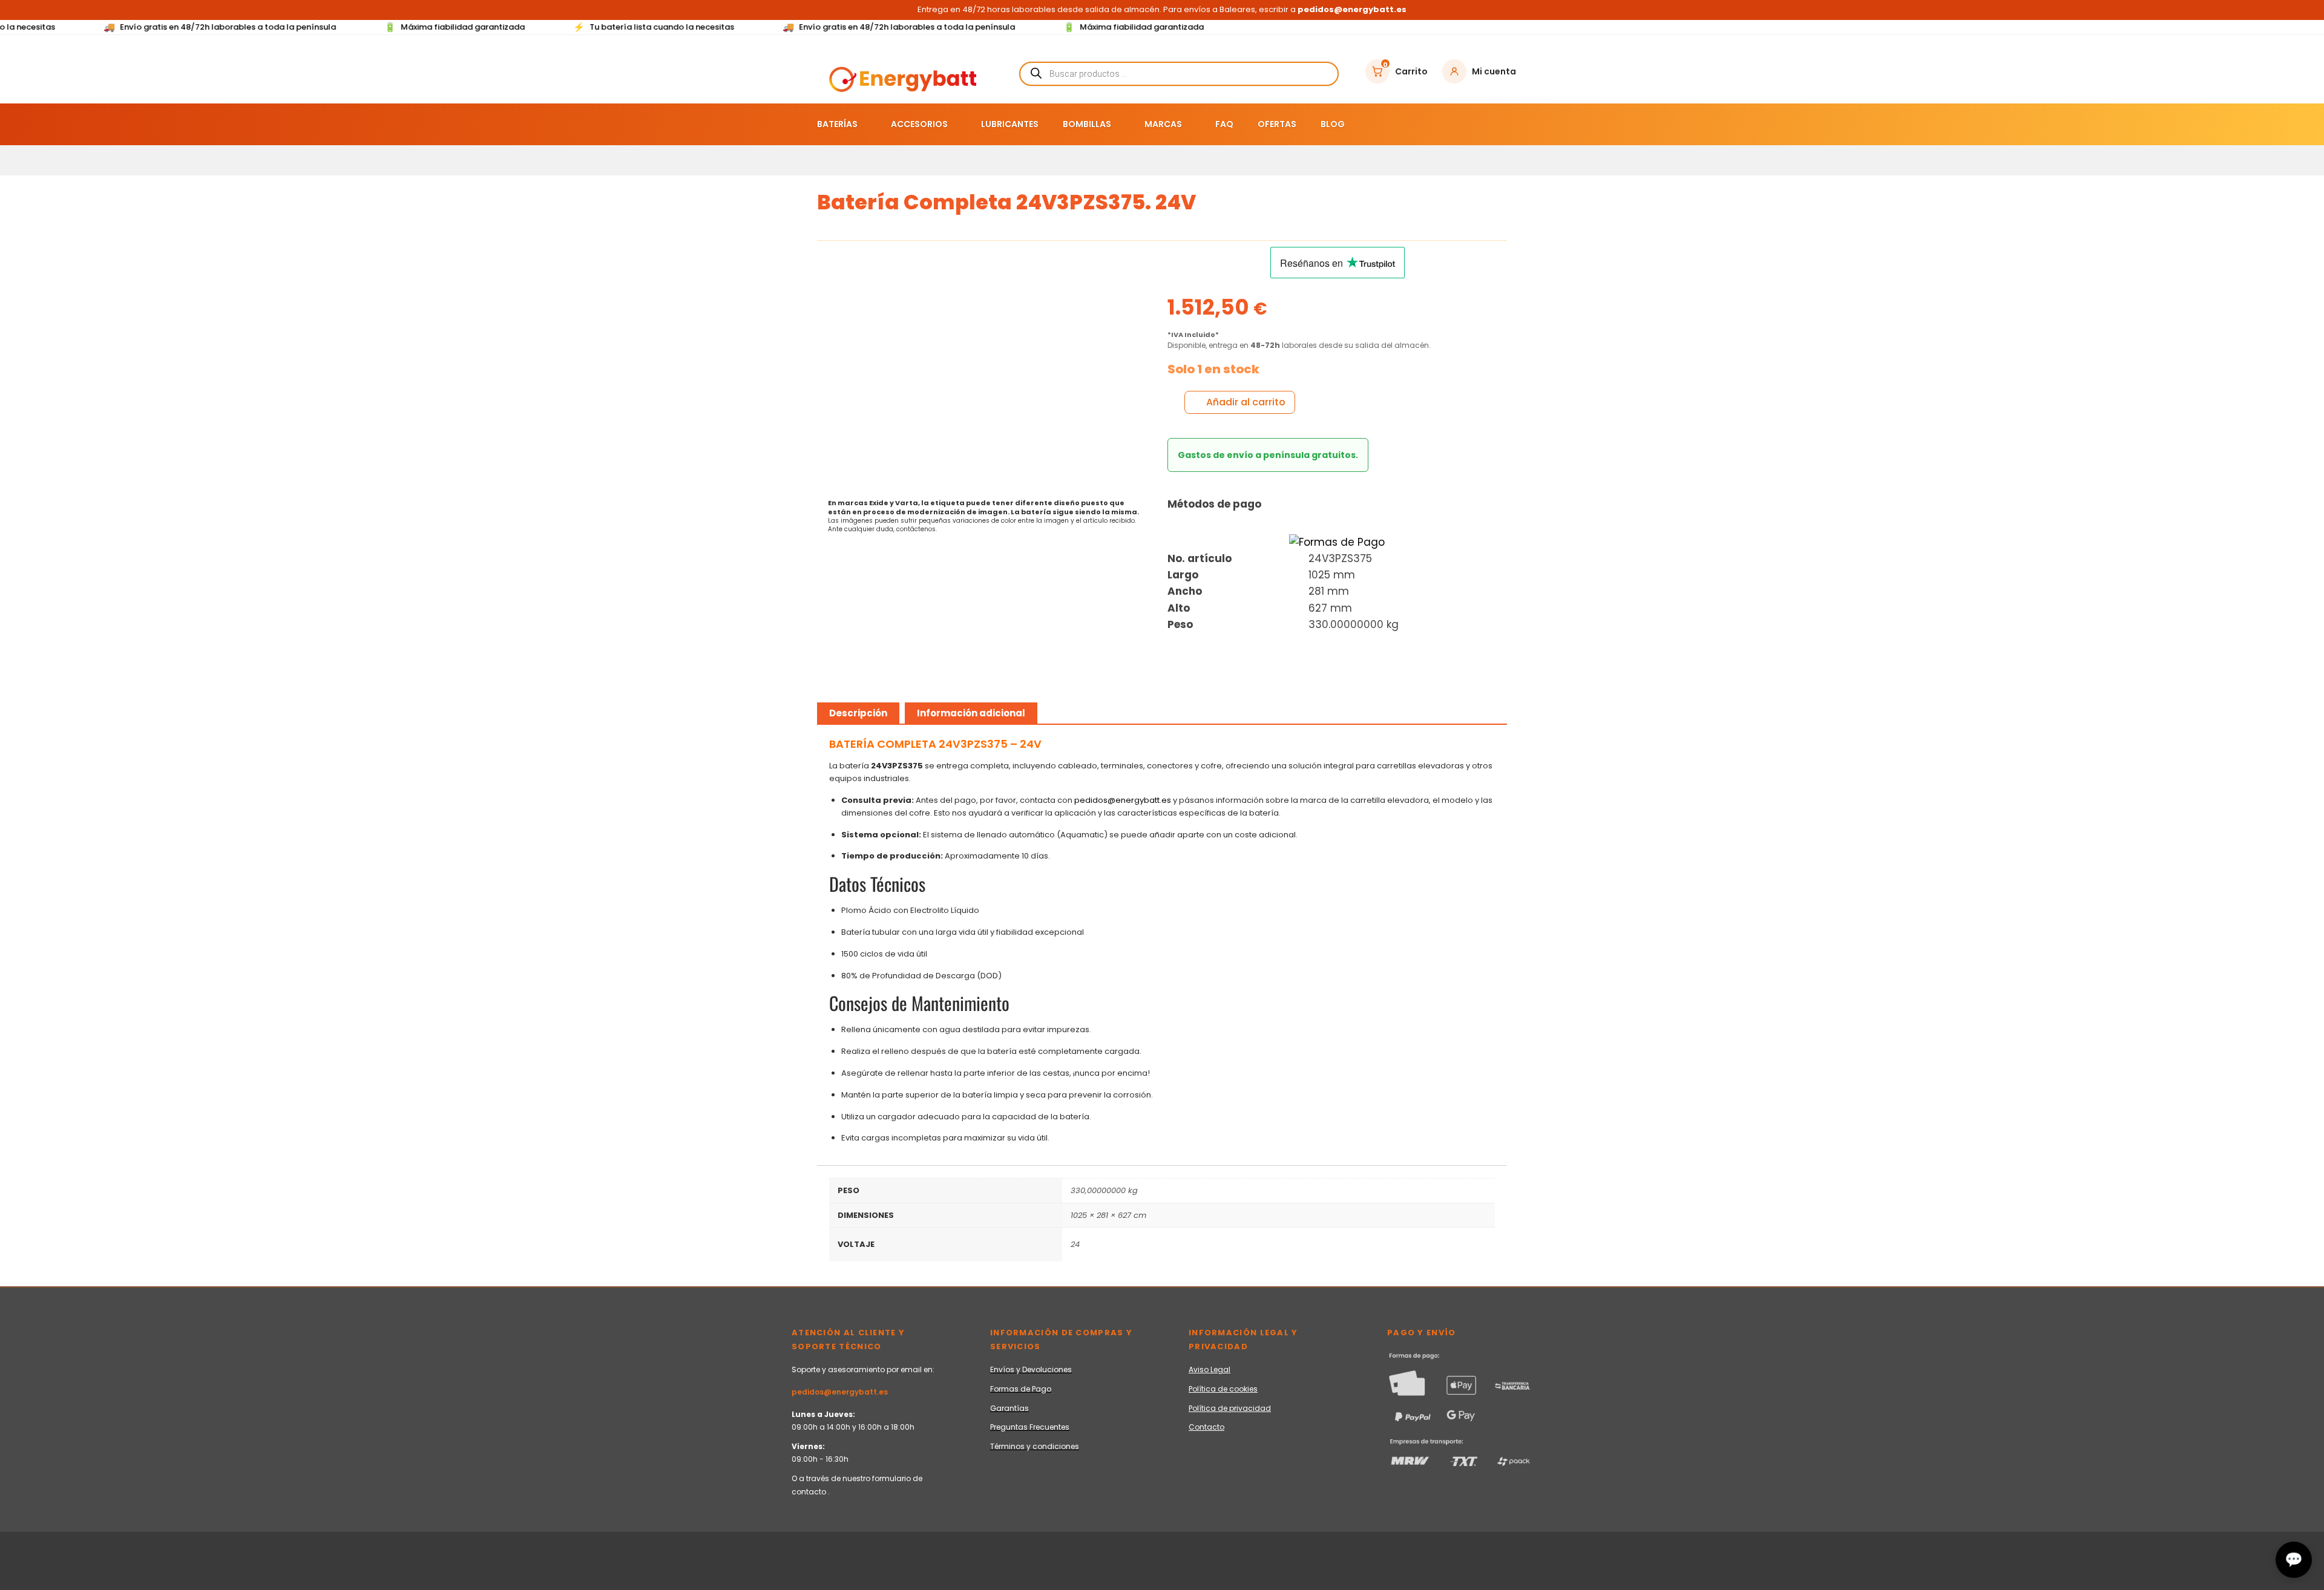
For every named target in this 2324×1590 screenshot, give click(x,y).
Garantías (1009, 1408)
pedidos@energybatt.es (1123, 800)
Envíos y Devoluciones (1031, 1369)
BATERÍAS (837, 124)
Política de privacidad (1230, 1408)
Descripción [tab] (858, 713)
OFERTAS (1277, 124)
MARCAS (1163, 124)
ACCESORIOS (919, 124)
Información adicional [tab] (971, 713)
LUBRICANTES (1010, 124)
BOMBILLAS (1087, 124)
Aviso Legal (1210, 1369)
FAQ (1224, 124)
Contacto (1206, 1427)
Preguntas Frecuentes (1030, 1427)
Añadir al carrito (1246, 402)
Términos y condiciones (1035, 1446)
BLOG (1333, 124)
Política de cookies (1223, 1389)
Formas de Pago (1021, 1389)
